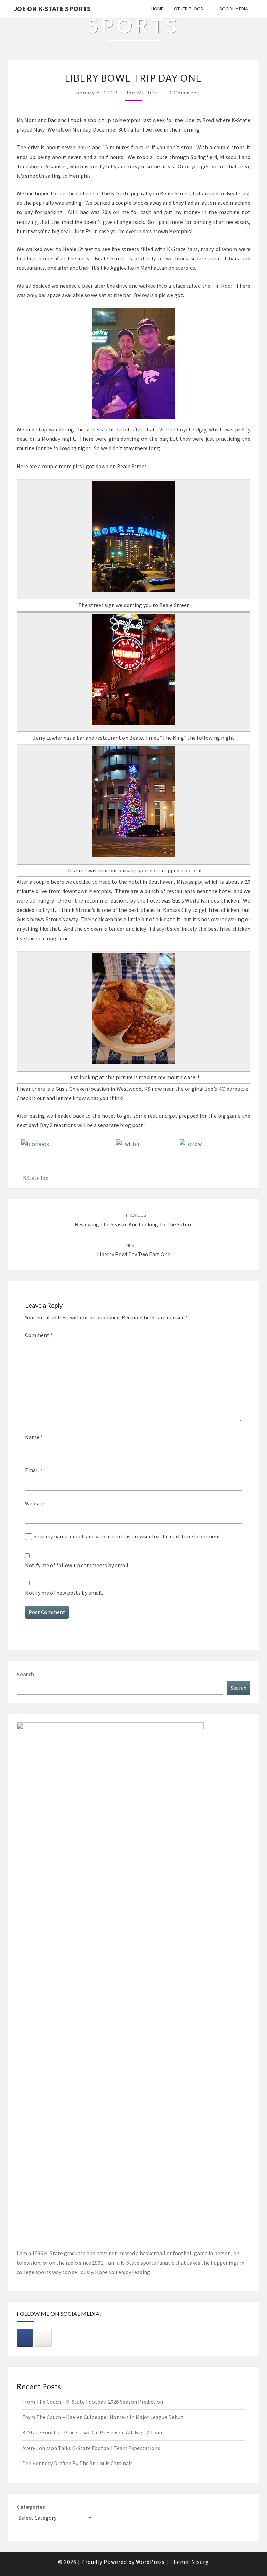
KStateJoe (36, 1178)
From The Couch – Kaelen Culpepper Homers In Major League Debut (103, 2417)
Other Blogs (188, 9)
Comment (39, 1335)
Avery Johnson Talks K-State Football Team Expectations (91, 2448)
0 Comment (184, 93)
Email (34, 1470)
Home (157, 9)
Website (35, 1503)
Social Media (234, 9)
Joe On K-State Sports (52, 9)
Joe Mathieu (143, 93)
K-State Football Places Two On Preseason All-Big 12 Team (93, 2432)
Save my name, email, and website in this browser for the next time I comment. (128, 1536)
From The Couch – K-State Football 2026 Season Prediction (93, 2402)
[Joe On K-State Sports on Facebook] (25, 2338)
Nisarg (200, 2562)
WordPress (150, 2562)
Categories (31, 2507)
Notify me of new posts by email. (64, 1593)
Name (34, 1437)
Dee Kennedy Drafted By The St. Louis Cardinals (78, 2463)
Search (25, 1674)
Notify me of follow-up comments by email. (77, 1565)
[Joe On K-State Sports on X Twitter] (43, 2338)
